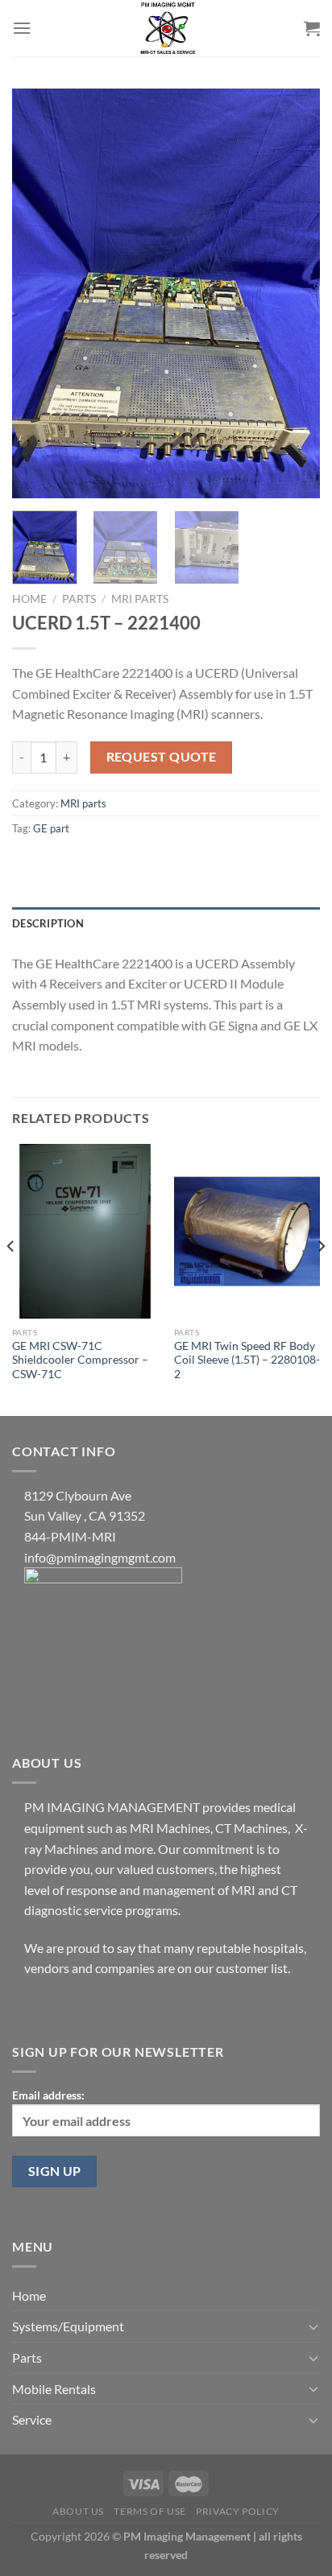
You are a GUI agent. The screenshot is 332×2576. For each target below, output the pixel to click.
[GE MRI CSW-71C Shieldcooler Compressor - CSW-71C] (85, 1231)
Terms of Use (149, 2511)
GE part (51, 828)
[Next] (293, 294)
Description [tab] (48, 923)
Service (32, 2419)
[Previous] (39, 294)
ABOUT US (78, 2511)
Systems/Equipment (68, 2326)
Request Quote (162, 757)
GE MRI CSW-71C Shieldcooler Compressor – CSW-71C (80, 1360)
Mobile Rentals (54, 2389)
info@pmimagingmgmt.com (100, 1557)
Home (29, 599)
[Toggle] (313, 2326)
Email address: (48, 2095)
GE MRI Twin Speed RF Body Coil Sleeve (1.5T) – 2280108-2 (247, 1360)
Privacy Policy (238, 2511)
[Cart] (312, 28)
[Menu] (22, 28)
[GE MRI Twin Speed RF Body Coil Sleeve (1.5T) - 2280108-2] (247, 1231)
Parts (79, 599)
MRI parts (140, 599)
